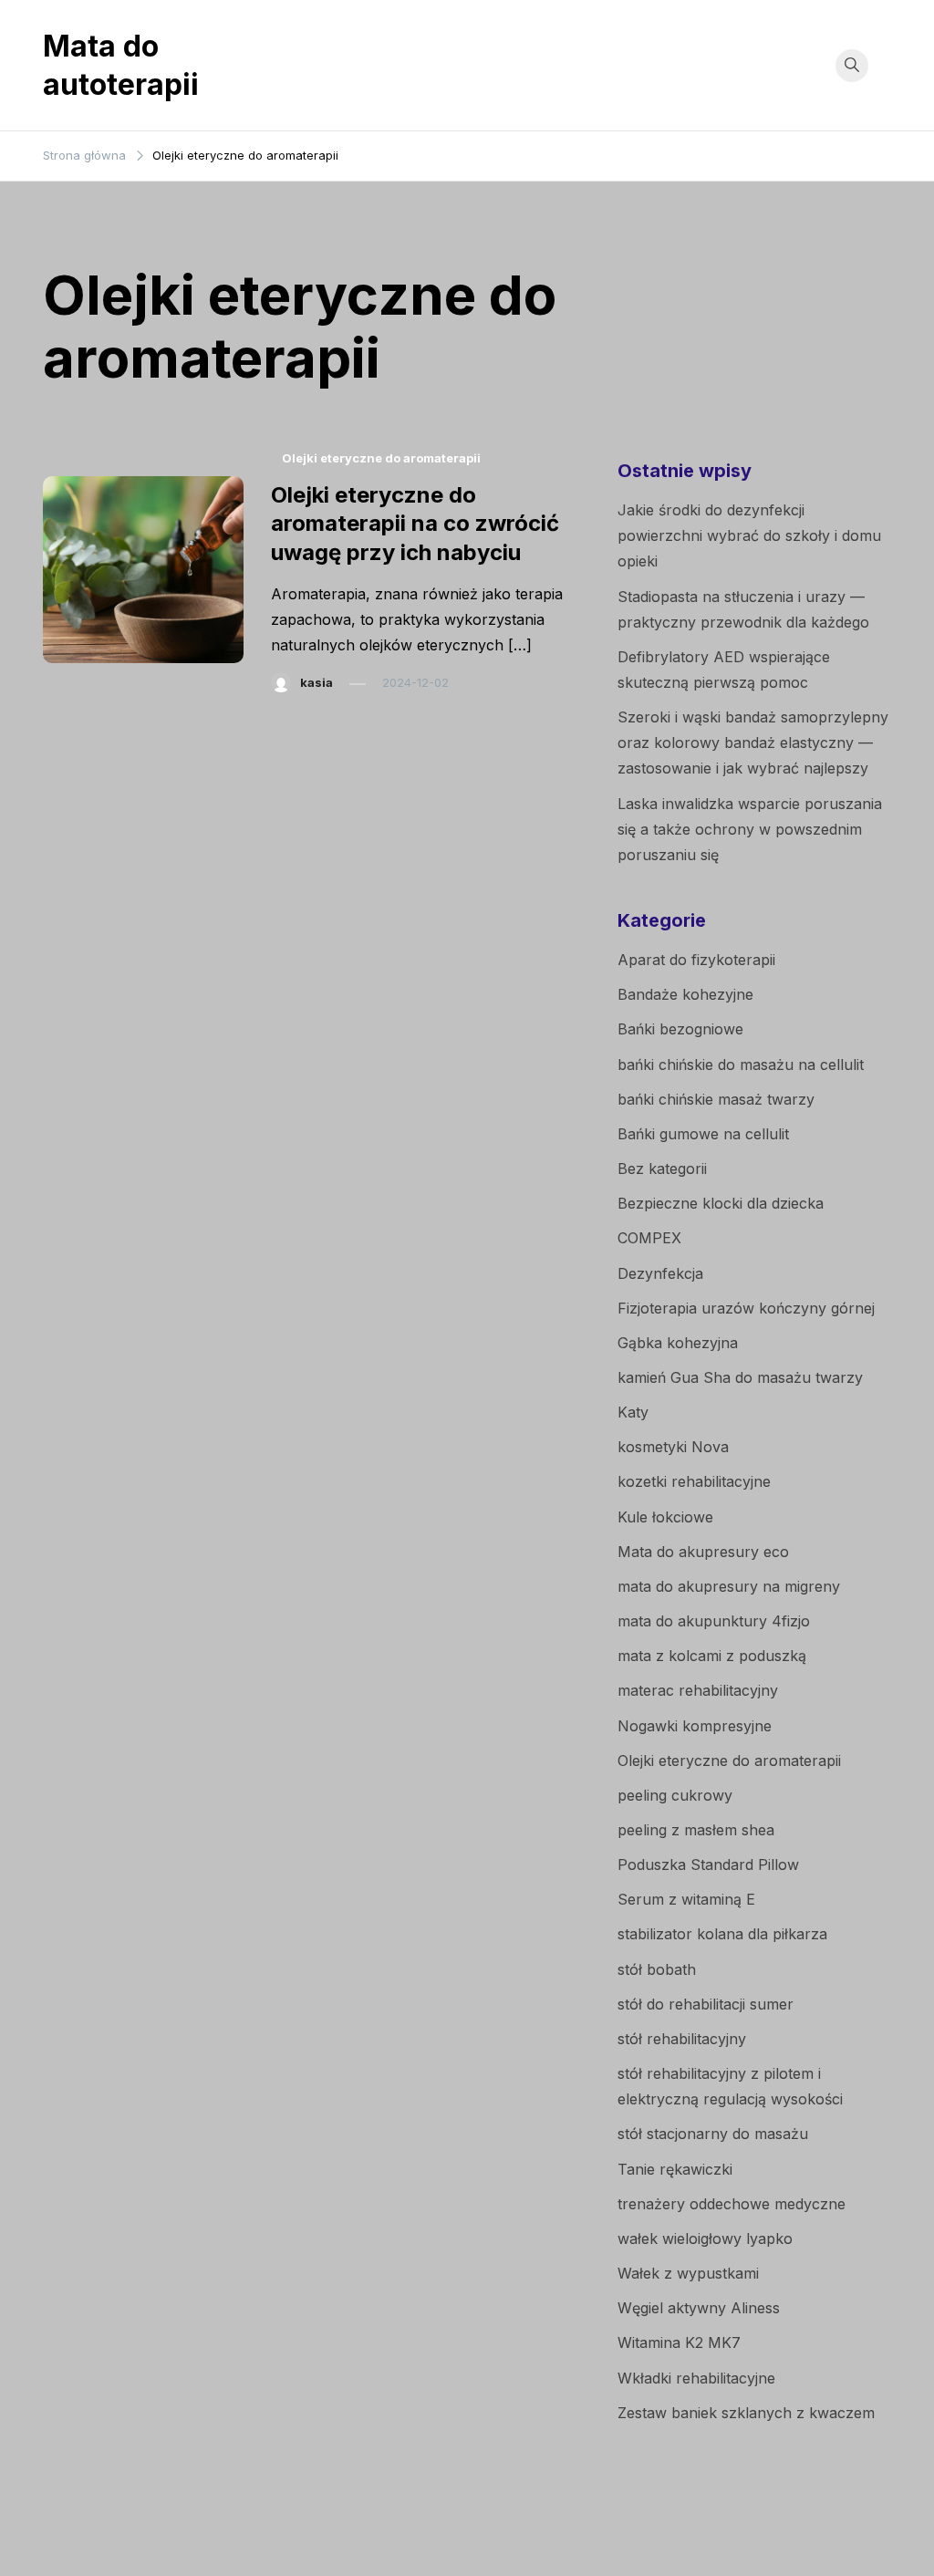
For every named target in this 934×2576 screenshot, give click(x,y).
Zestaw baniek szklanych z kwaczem (746, 2413)
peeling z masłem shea (696, 1830)
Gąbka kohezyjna (678, 1343)
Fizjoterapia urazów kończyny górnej (746, 1308)
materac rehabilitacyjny (698, 1690)
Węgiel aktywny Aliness (699, 2308)
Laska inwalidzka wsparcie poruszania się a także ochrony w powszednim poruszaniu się (750, 829)
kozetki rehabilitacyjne (694, 1481)
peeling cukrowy (675, 1795)
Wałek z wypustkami (688, 2273)
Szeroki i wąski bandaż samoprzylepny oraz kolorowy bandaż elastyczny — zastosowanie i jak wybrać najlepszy (753, 743)
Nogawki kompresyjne (695, 1726)
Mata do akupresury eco (703, 1552)
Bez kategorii (662, 1169)
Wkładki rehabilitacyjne (696, 2378)
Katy (633, 1412)
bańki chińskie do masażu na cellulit (741, 1065)
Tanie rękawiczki (675, 2169)
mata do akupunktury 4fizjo (714, 1621)
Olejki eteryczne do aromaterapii (381, 458)
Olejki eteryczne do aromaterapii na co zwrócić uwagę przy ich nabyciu (415, 523)
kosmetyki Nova (673, 1447)
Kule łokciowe (665, 1517)
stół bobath (657, 1969)
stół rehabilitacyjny (682, 2039)
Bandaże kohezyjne (685, 994)
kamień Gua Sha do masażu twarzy (740, 1377)
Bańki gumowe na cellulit (703, 1134)
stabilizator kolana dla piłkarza (722, 1934)
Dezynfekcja (660, 1273)
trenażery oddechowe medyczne (732, 2204)
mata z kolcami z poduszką (712, 1656)
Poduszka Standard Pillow (708, 1864)
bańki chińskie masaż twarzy (716, 1099)
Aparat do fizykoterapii (696, 960)
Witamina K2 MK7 (679, 2342)
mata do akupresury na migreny (729, 1586)
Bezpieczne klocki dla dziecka (721, 1203)
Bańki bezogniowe (680, 1029)
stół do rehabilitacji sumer (706, 2004)
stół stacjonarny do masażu (713, 2134)
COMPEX (649, 1238)
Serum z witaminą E (686, 1899)
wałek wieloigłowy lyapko (705, 2238)
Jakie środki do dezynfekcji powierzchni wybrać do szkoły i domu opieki (749, 535)
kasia (317, 682)
